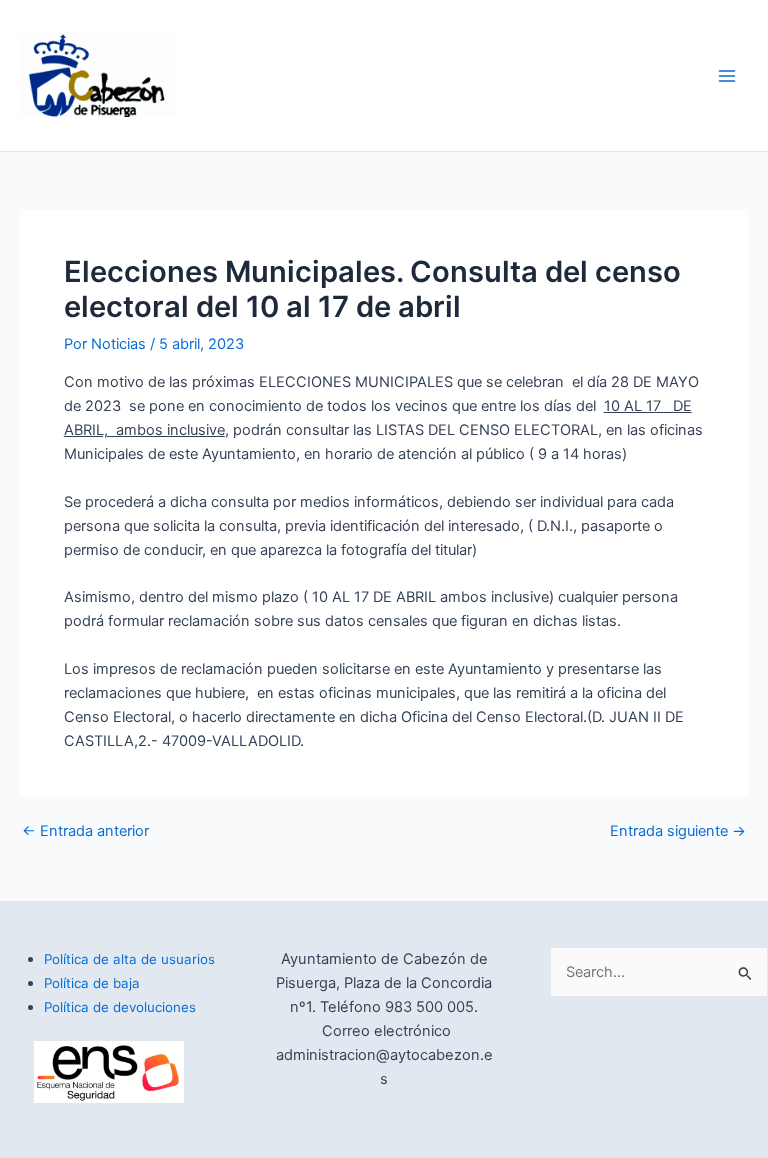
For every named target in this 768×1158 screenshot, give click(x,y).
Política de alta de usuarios (129, 959)
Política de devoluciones (120, 1007)
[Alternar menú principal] (727, 76)
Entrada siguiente (678, 831)
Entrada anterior (85, 831)
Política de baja (92, 983)
